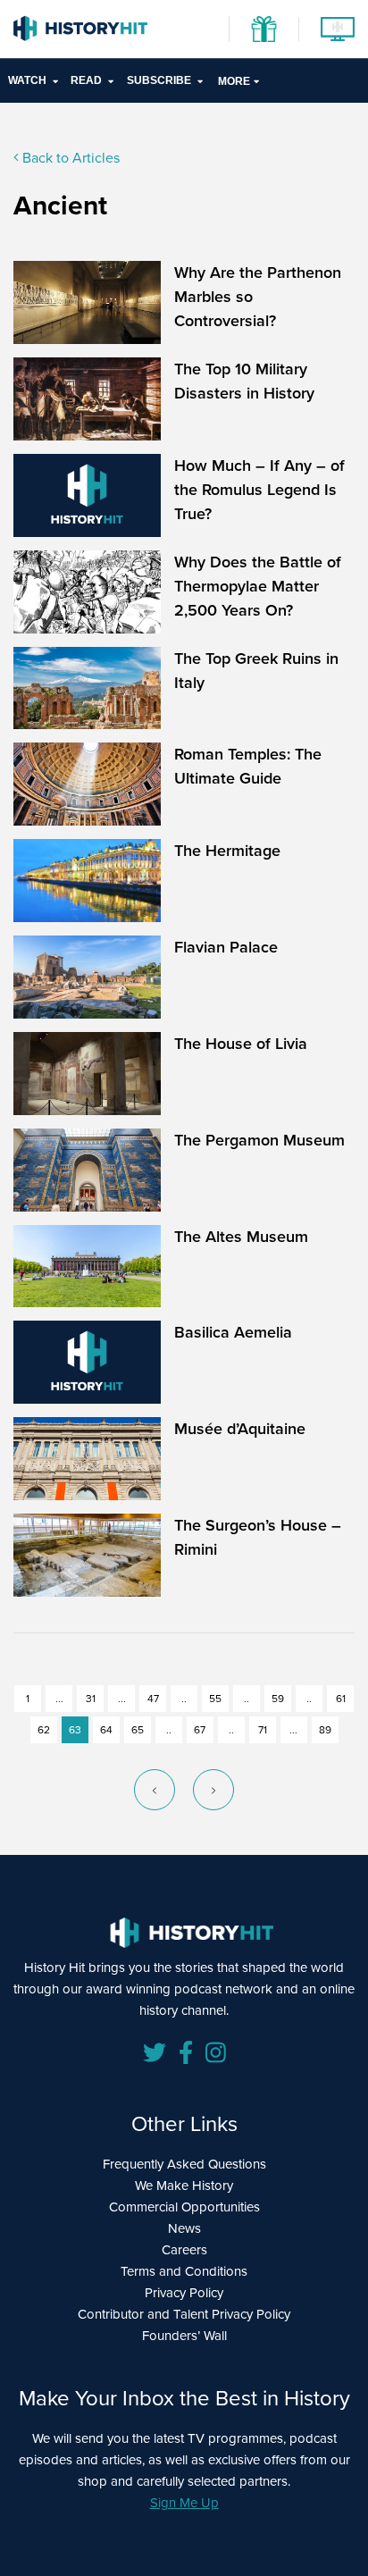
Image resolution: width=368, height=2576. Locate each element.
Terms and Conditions (184, 2271)
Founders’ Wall (184, 2336)
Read (86, 80)
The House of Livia (241, 1044)
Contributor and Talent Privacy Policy (184, 2314)
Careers (184, 2250)
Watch (27, 80)
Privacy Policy (184, 2293)
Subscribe (159, 80)
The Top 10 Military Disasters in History (244, 381)
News (184, 2228)
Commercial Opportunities (184, 2207)
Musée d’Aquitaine (240, 1429)
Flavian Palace (226, 947)
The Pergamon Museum (259, 1140)
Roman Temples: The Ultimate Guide (248, 766)
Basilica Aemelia (233, 1332)
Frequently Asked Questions (184, 2164)
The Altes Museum (241, 1237)
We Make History (184, 2186)
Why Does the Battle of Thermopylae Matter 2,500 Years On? (258, 586)
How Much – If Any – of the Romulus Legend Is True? (259, 490)
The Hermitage (227, 851)
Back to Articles (69, 158)
